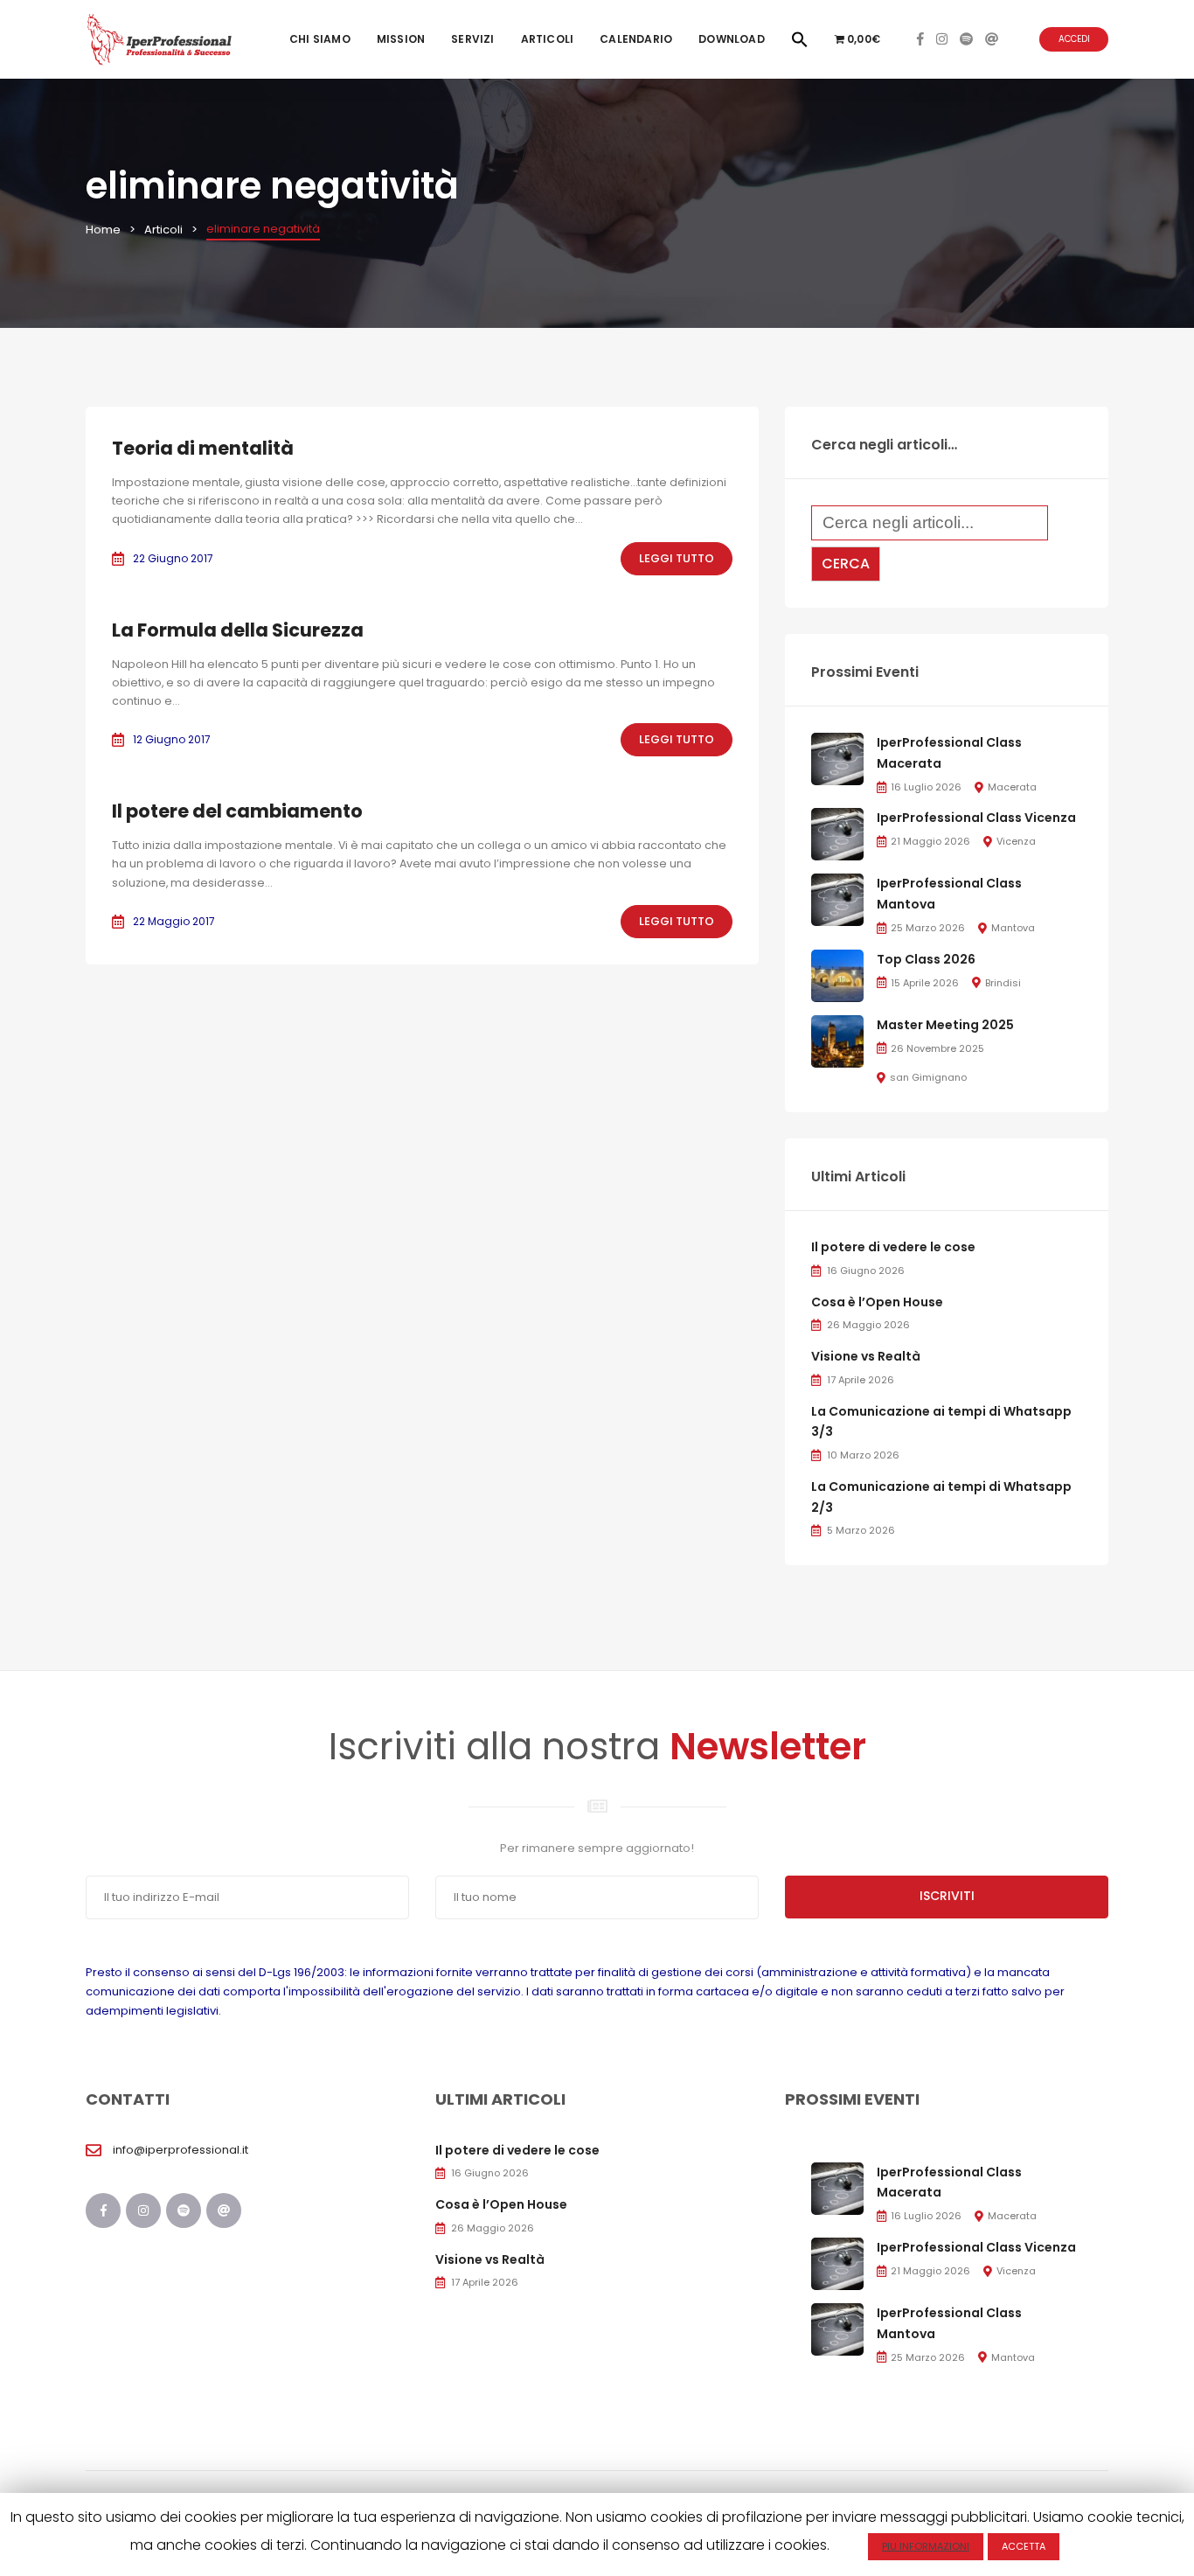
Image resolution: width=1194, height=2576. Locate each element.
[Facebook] (920, 39)
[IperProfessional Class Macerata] (837, 759)
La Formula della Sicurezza (238, 630)
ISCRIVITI (947, 1896)
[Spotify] (966, 39)
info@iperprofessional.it (180, 2150)
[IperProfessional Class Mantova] (837, 899)
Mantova (1013, 928)
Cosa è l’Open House (877, 1302)
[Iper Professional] (160, 39)
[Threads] (992, 39)
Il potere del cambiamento (237, 811)
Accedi (1074, 39)
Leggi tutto (677, 558)
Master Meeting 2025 (945, 1025)
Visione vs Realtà (866, 1356)
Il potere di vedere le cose (893, 1247)
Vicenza (1016, 841)
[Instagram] (942, 39)
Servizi (472, 39)
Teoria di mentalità (203, 448)
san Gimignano (928, 1077)
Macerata (1012, 787)
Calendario (636, 39)
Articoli (548, 39)
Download (732, 39)
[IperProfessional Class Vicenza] (837, 834)
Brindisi (1003, 983)
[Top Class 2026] (837, 975)
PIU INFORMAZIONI (926, 2546)
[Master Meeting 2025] (837, 1040)
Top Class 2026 (926, 959)
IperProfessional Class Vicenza (976, 818)
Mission (401, 39)
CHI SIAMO (320, 39)
